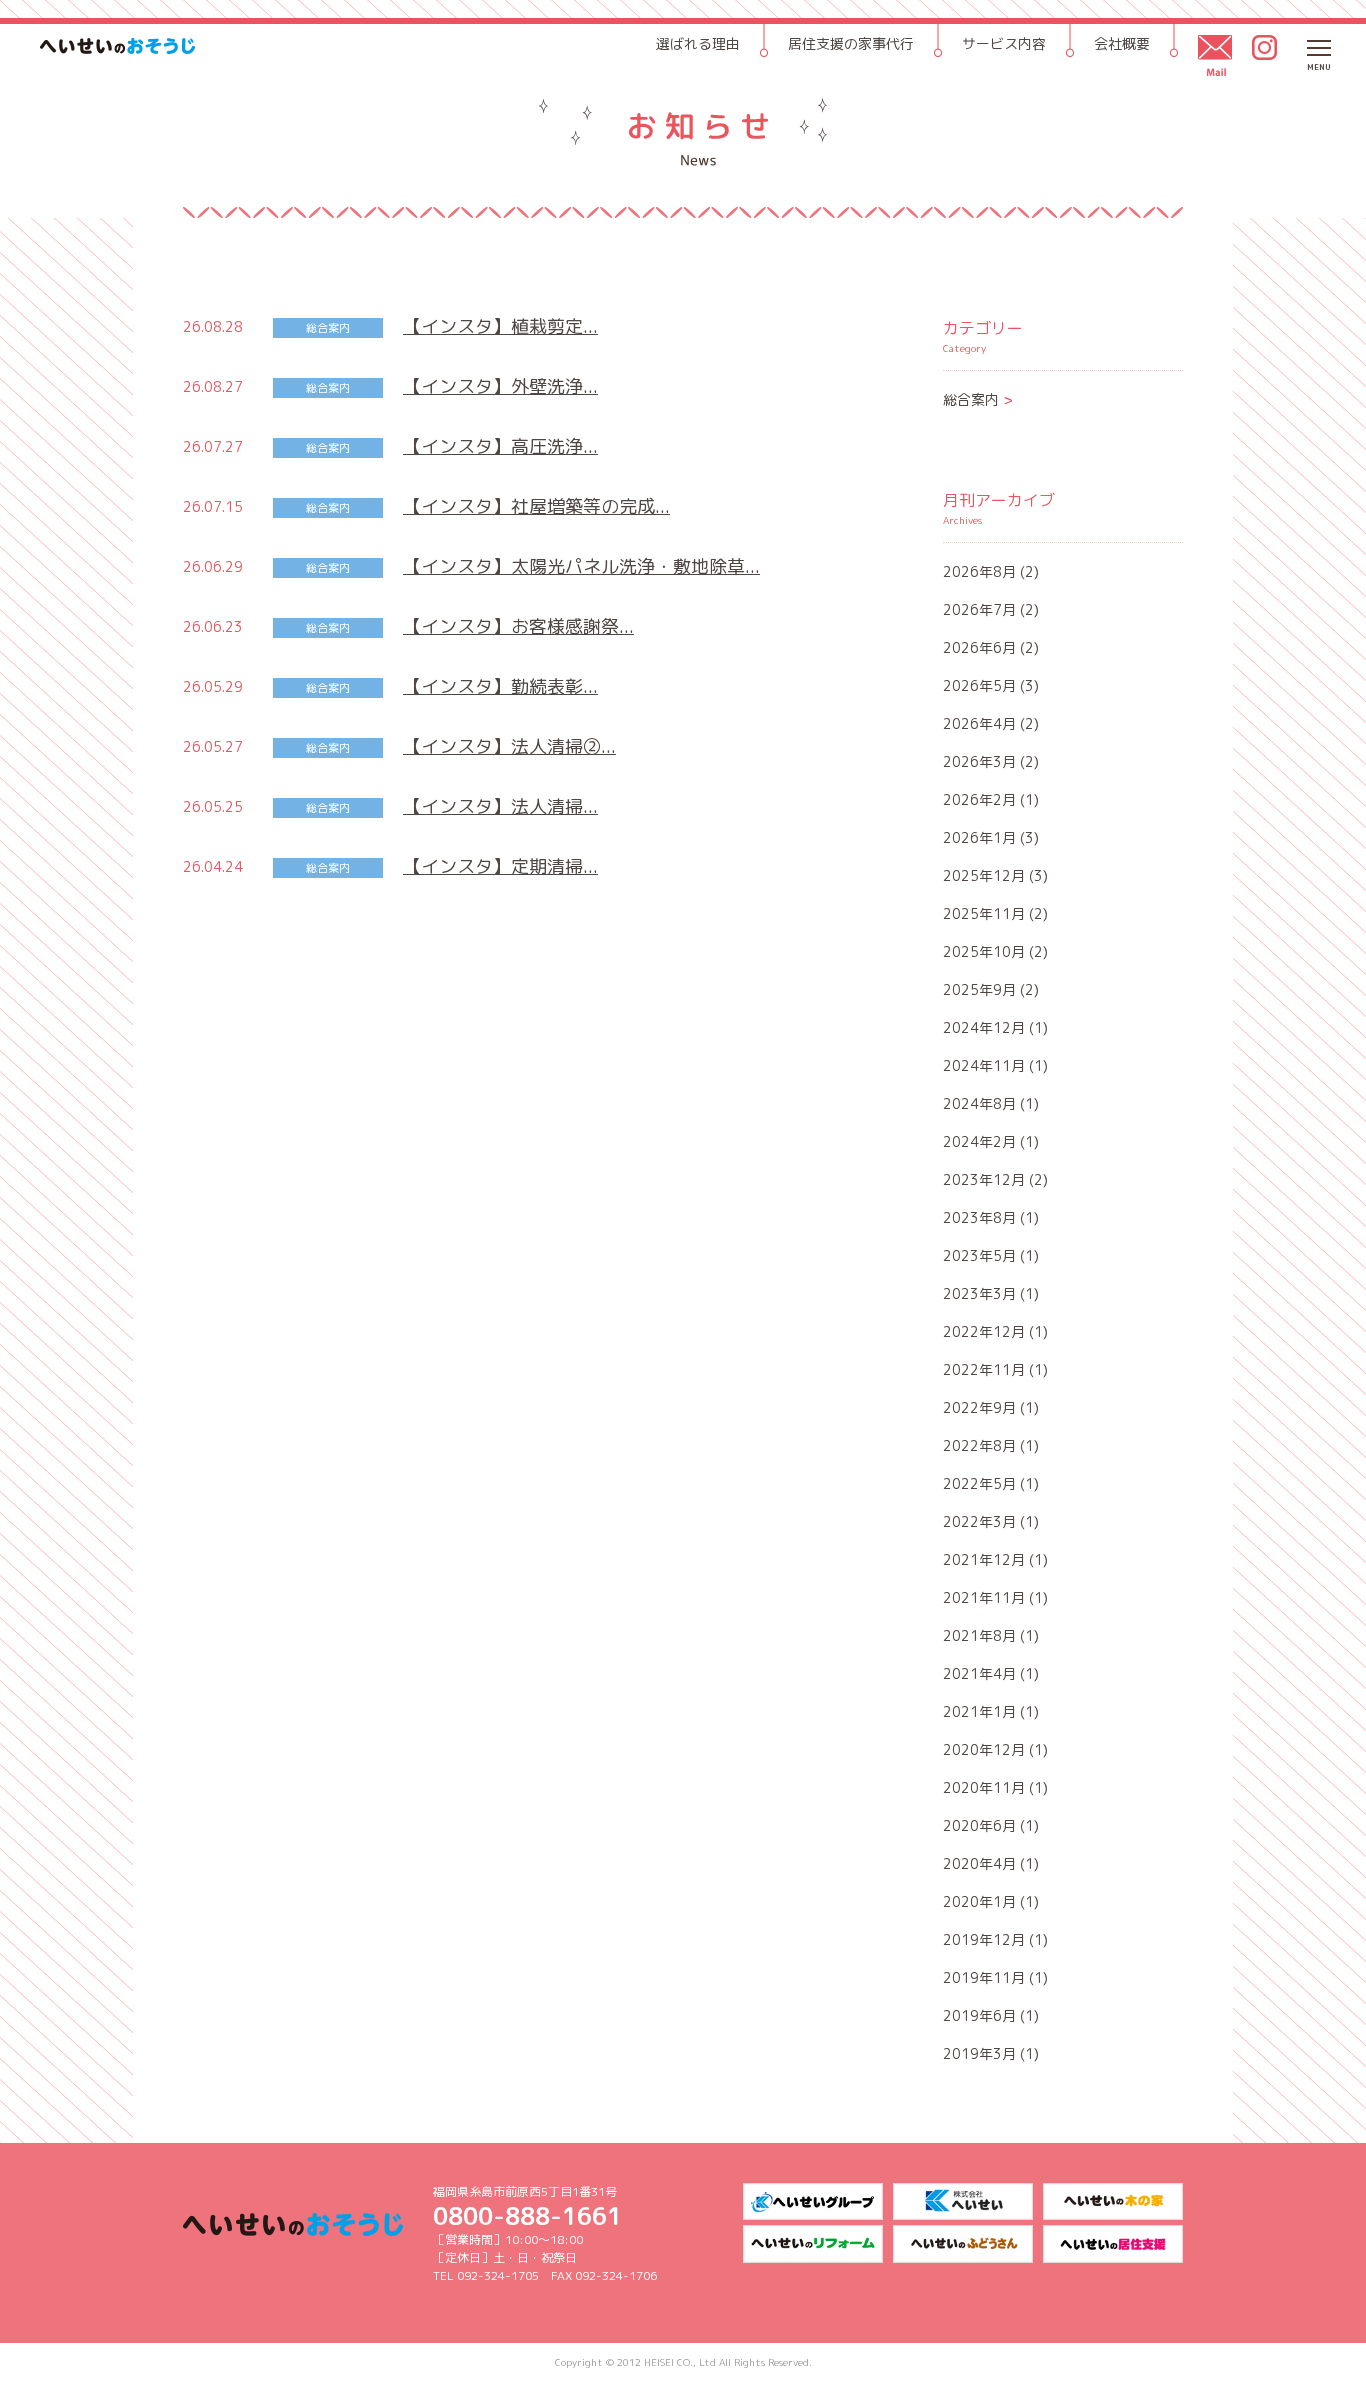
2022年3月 (979, 1521)
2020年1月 (979, 1901)
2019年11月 (984, 1977)
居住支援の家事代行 (851, 43)
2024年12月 (984, 1027)
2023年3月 (979, 1293)
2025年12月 (984, 875)
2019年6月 (979, 2015)
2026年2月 (979, 799)
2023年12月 (984, 1179)
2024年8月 (979, 1103)
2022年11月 (984, 1369)
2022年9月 (979, 1407)
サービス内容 (1004, 43)
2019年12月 (984, 1939)
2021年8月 (979, 1635)
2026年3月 (979, 761)
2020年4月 (979, 1863)
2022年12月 (984, 1331)
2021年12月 (984, 1559)
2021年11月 (984, 1597)
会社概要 (1122, 43)
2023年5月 (979, 1255)
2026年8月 (979, 571)
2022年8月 (979, 1445)
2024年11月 (984, 1065)
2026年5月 (979, 685)
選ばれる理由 (698, 43)
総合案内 (978, 399)
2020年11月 (984, 1787)
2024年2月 (979, 1141)
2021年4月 (979, 1673)
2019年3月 (979, 2053)
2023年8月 (979, 1217)
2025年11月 (984, 913)
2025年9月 (979, 989)
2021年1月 (979, 1711)
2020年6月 (979, 1825)
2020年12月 (984, 1749)
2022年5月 (979, 1483)
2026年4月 (979, 723)
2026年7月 (979, 609)
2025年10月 (984, 951)
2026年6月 (979, 647)
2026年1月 (979, 837)
